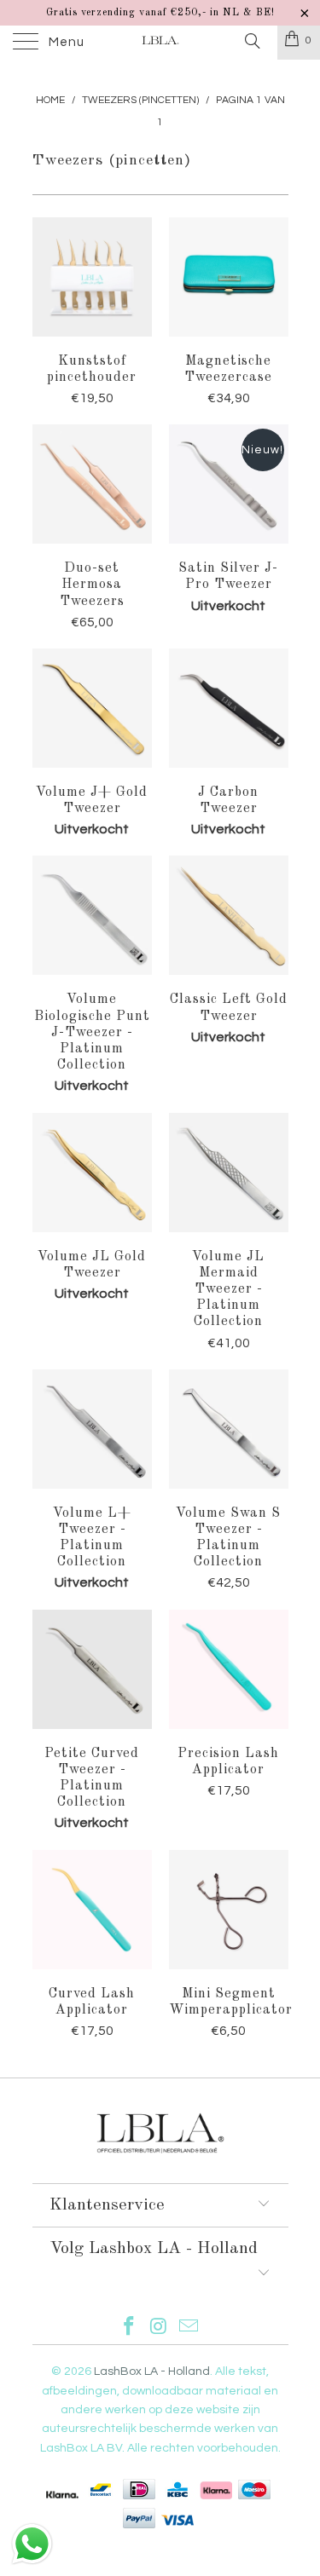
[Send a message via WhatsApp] (32, 2544)
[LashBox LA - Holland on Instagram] (160, 2328)
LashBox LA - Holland (152, 2371)
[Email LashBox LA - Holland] (189, 2328)
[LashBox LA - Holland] (160, 43)
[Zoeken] (251, 42)
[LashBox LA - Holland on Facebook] (130, 2328)
